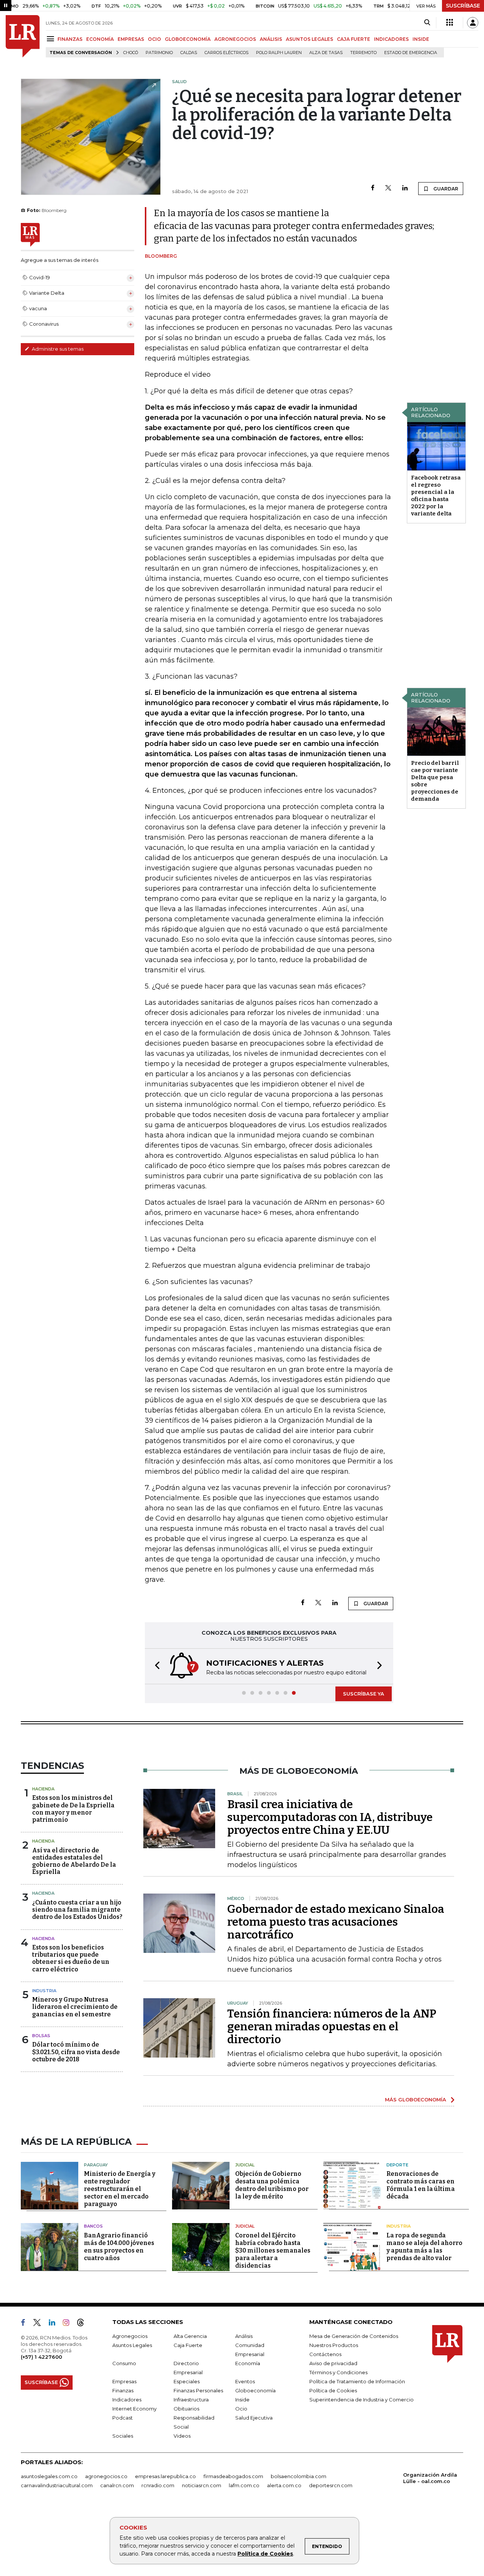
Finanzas (123, 2390)
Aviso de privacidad (333, 2363)
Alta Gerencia (190, 2336)
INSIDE (421, 39)
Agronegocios (130, 2336)
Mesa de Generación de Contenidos (354, 2336)
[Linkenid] (55, 2324)
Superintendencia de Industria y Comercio (361, 2400)
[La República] (23, 36)
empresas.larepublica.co (165, 2476)
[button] (155, 1666)
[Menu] (52, 39)
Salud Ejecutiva (254, 2418)
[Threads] (84, 2324)
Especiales (187, 2381)
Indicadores (127, 2400)
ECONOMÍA (100, 39)
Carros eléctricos (226, 53)
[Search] (427, 23)
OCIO (154, 39)
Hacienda (43, 1789)
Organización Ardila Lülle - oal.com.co (430, 2478)
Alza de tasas (326, 53)
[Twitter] (388, 188)
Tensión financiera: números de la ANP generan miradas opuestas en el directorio (332, 2027)
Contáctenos (325, 2354)
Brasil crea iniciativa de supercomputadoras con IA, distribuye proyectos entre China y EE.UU (330, 1817)
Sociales (123, 2436)
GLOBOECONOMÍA (188, 39)
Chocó (131, 53)
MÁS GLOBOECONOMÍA (416, 2099)
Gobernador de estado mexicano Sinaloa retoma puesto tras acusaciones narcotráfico (336, 1922)
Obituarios (186, 2409)
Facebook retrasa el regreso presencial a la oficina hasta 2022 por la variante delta (436, 496)
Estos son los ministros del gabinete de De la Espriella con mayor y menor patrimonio (73, 1809)
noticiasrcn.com (202, 2485)
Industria (44, 1991)
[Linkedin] (405, 188)
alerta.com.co (284, 2485)
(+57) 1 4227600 (41, 2357)
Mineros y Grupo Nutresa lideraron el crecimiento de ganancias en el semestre (75, 2007)
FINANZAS (70, 39)
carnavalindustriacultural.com (57, 2485)
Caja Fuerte (188, 2345)
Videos (182, 2436)
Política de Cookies (265, 2554)
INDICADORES (391, 39)
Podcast (123, 2418)
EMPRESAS (131, 39)
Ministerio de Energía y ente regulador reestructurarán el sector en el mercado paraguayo (120, 2189)
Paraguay (96, 2165)
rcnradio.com (158, 2485)
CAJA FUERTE (354, 39)
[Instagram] (69, 2324)
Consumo (124, 2363)
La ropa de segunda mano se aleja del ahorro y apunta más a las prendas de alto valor (424, 2247)
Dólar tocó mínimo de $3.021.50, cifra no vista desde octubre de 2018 (76, 2052)
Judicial (245, 2165)
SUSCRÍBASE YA (364, 1694)
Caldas (189, 53)
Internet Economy (134, 2409)
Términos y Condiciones (338, 2372)
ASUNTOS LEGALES (309, 39)
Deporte (397, 2165)
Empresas (124, 2381)
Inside (242, 2400)
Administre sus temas (57, 349)
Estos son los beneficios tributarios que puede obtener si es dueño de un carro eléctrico (71, 1958)
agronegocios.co (106, 2476)
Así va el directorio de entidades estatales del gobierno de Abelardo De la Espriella (74, 1861)
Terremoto (363, 53)
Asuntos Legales (132, 2345)
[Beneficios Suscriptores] (450, 23)
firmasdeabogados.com (233, 2476)
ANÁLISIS (271, 39)
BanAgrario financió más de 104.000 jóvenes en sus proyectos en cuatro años (119, 2247)
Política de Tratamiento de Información (357, 2381)
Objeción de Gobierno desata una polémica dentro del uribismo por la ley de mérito (272, 2185)
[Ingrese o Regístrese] (473, 23)
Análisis (244, 2336)
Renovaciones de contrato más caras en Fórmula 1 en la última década (421, 2185)
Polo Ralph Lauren (279, 53)
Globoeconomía (255, 2390)
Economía (248, 2363)
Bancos (93, 2226)
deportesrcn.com (331, 2485)
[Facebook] (373, 188)
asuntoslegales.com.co (49, 2476)
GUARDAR (445, 189)
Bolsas (41, 2036)
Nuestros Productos (334, 2345)
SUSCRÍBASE (463, 6)
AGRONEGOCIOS (235, 39)
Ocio (241, 2409)
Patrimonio (159, 53)
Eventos (245, 2381)
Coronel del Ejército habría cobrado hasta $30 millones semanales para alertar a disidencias (273, 2250)
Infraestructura (191, 2400)
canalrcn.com (117, 2485)
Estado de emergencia (411, 53)
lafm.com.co (244, 2485)
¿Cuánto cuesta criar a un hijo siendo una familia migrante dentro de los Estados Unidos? (77, 1910)
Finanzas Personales (198, 2390)
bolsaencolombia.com (299, 2476)
